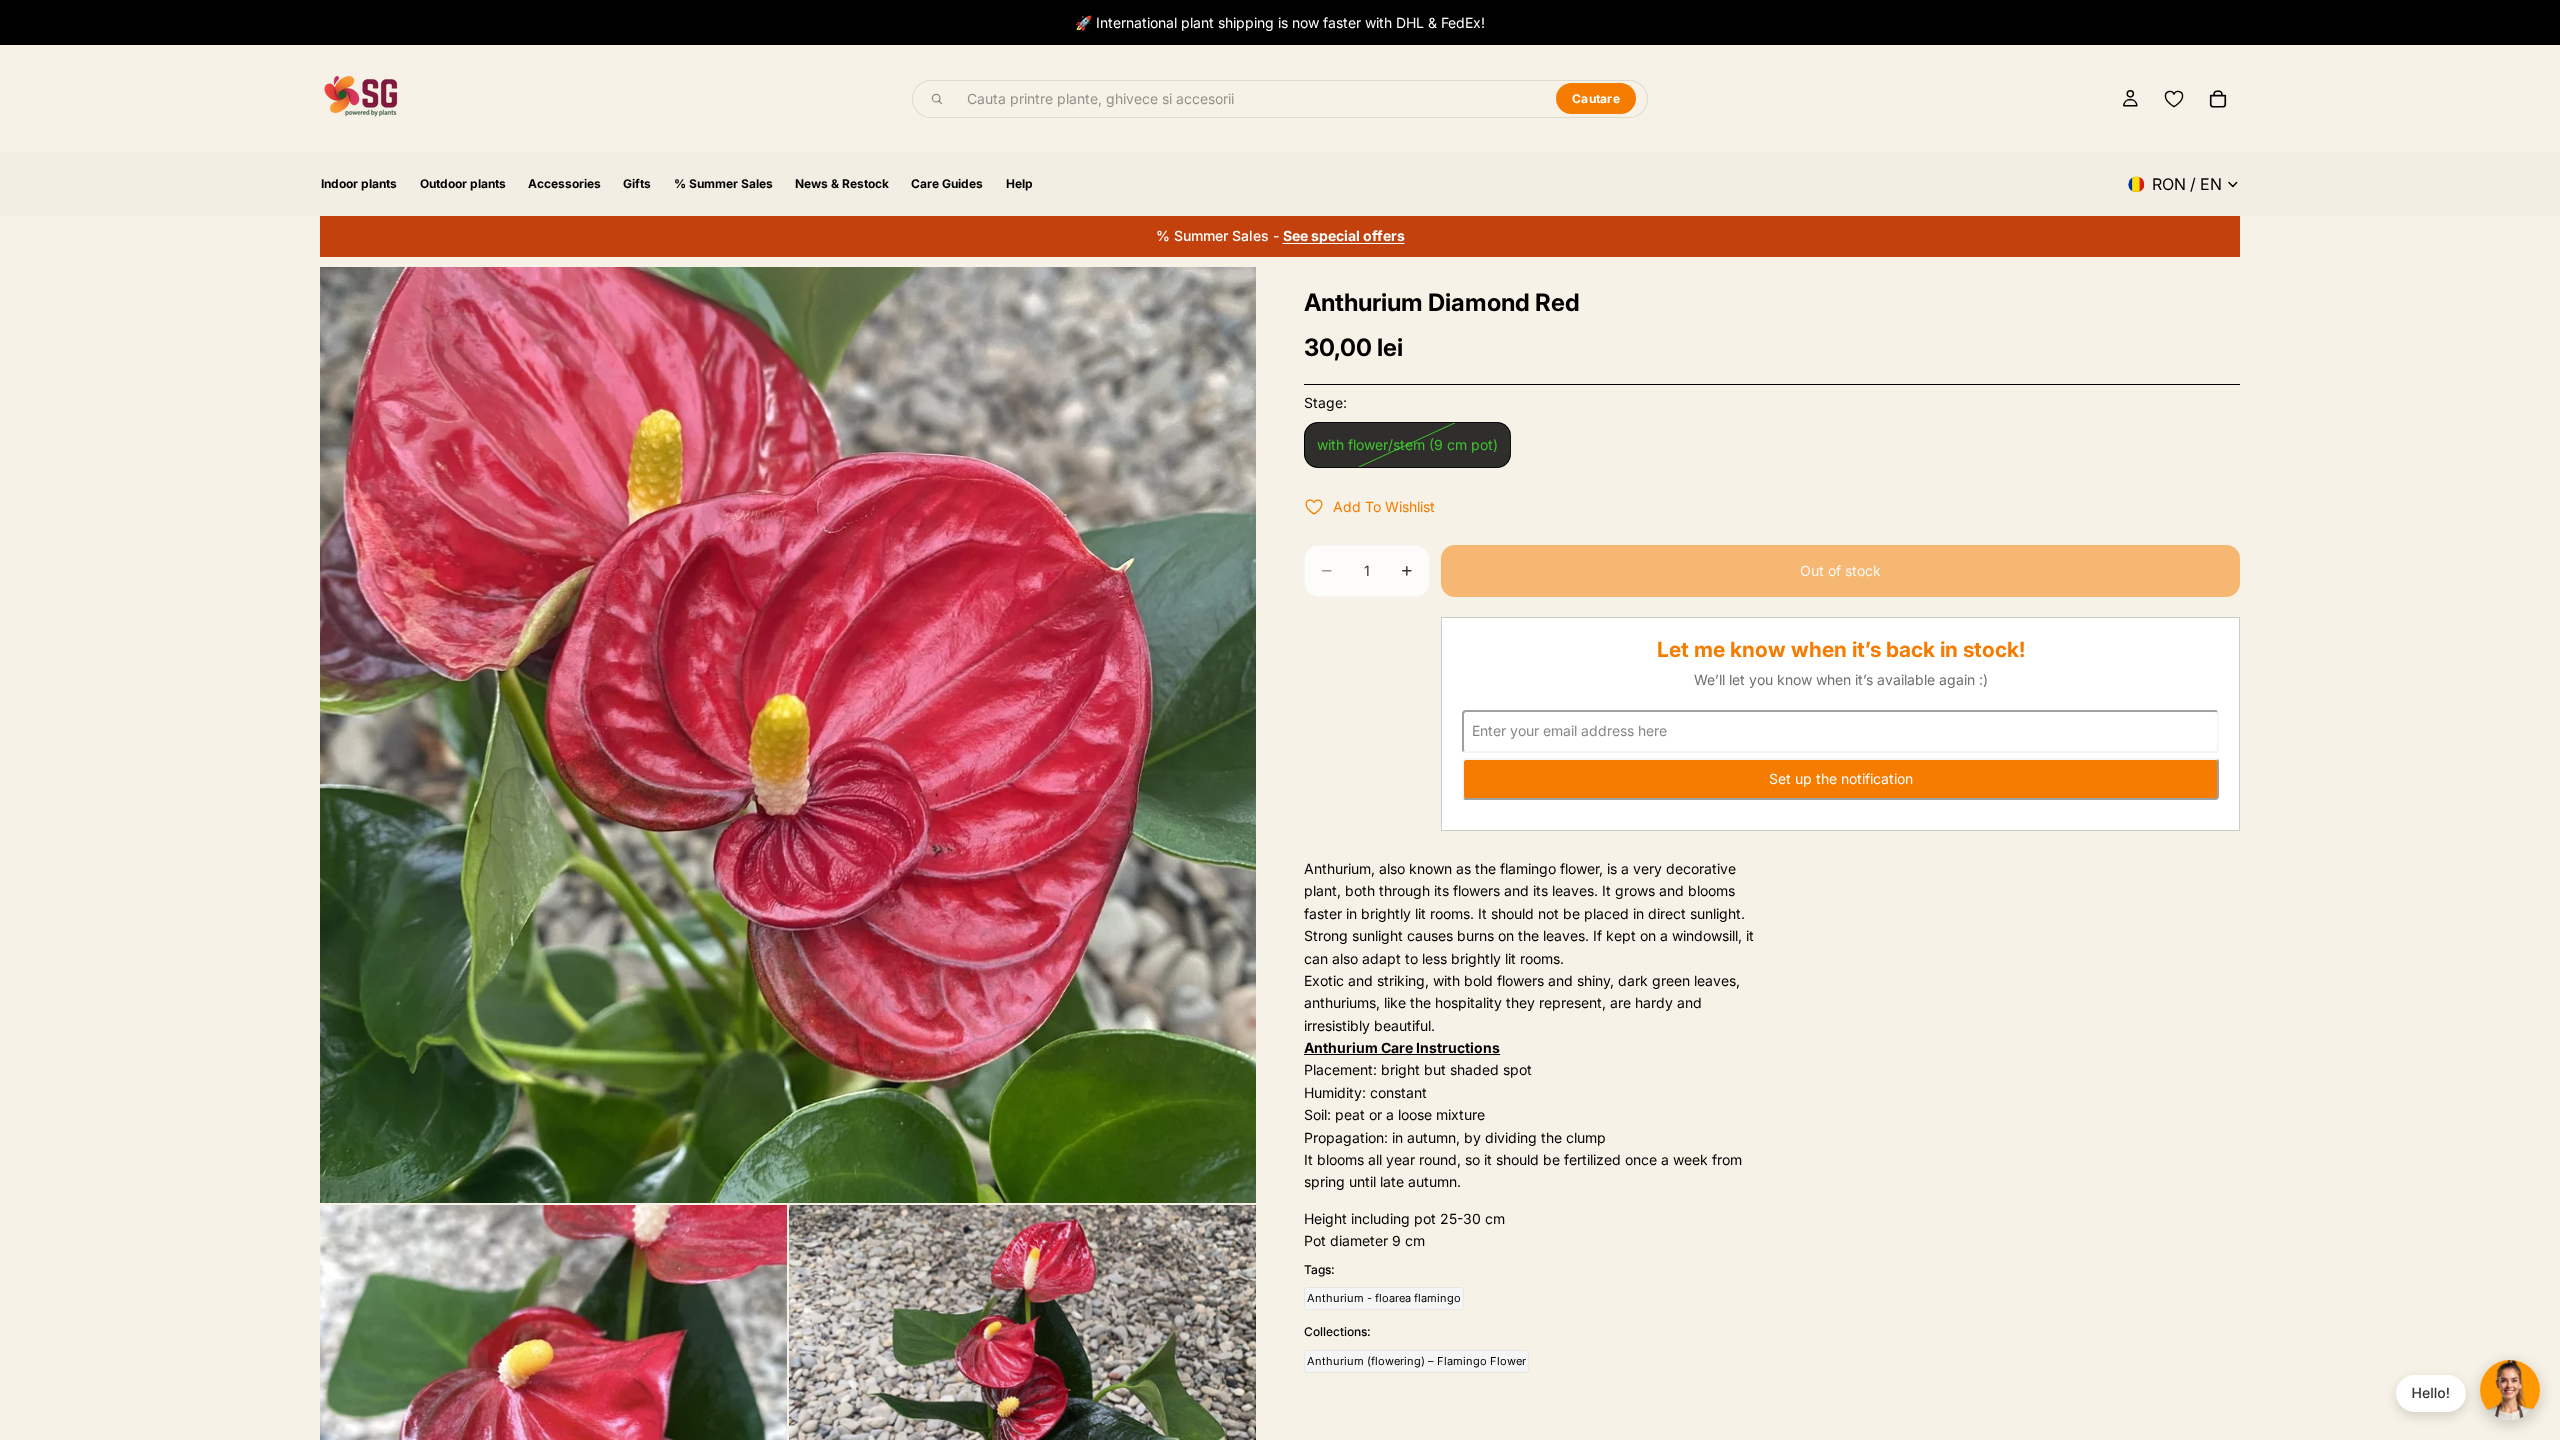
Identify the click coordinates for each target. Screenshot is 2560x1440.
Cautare (1596, 98)
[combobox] (1250, 99)
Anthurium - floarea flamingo (1384, 1298)
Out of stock (1840, 570)
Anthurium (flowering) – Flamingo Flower (1416, 1361)
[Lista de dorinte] (2174, 99)
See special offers (1344, 235)
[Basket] (2218, 99)
